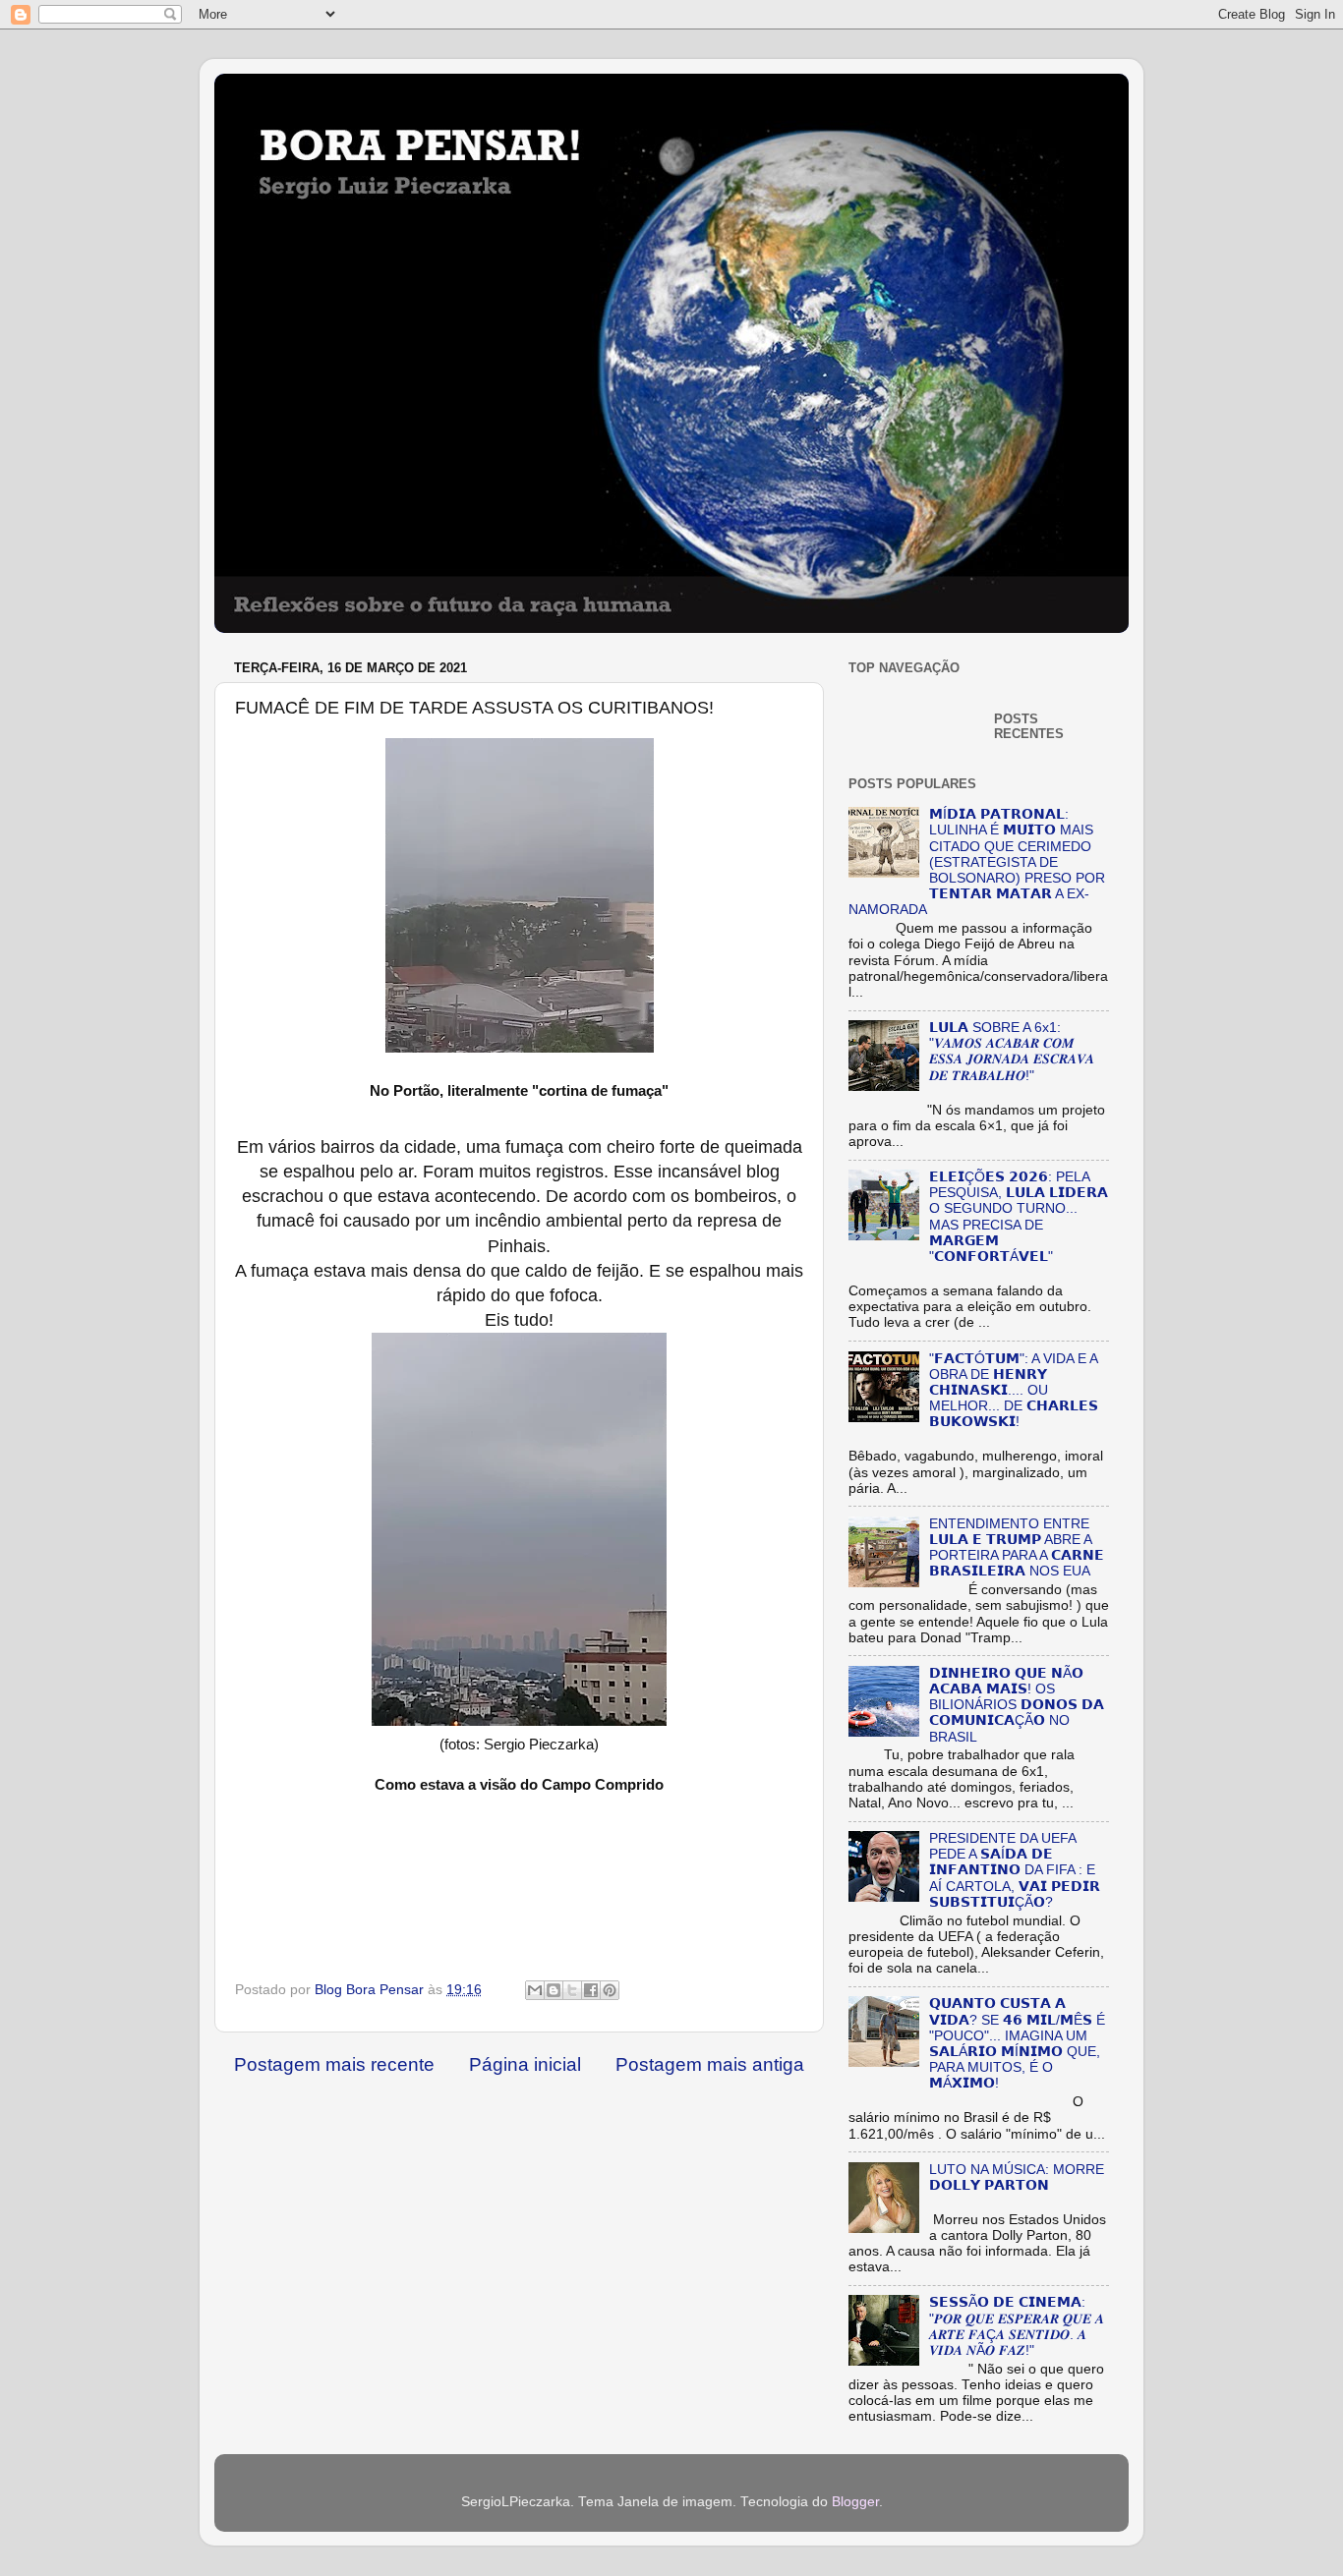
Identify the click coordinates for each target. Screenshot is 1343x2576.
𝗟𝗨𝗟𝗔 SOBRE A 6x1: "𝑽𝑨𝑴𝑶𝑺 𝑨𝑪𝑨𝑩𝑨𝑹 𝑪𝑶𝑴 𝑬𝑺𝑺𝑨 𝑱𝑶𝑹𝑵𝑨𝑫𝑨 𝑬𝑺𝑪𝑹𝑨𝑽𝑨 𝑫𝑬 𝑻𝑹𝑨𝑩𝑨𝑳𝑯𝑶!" (1012, 1052)
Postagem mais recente (334, 2064)
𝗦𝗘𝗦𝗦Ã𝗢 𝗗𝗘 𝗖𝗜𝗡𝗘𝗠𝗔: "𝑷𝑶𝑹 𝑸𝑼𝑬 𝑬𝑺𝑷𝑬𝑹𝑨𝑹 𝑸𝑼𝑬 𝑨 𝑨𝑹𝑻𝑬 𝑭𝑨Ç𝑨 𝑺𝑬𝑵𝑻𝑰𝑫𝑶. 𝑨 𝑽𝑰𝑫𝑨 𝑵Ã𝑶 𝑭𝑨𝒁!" (1017, 2326)
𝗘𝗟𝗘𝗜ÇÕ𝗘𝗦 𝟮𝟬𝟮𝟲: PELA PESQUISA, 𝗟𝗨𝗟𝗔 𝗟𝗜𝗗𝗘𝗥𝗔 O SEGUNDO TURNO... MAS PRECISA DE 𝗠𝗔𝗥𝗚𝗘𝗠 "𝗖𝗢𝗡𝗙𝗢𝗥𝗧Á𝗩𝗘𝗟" (1019, 1217)
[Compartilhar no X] (572, 1990)
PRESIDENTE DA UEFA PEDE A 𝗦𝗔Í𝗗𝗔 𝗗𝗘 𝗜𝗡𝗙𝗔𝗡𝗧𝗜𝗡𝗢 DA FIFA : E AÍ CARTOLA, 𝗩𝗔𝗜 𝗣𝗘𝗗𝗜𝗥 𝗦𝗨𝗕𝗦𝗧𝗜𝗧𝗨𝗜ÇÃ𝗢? (1015, 1870)
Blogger (855, 2502)
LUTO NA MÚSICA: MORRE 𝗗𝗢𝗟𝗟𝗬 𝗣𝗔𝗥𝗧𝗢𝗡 (1017, 2177)
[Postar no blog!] (554, 1990)
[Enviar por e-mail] (535, 1990)
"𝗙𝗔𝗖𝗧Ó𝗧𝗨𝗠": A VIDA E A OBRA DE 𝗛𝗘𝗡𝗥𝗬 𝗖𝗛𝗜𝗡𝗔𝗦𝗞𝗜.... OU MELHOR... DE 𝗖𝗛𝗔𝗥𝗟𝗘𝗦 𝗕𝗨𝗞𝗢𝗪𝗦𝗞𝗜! (1014, 1391)
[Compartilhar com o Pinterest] (610, 1990)
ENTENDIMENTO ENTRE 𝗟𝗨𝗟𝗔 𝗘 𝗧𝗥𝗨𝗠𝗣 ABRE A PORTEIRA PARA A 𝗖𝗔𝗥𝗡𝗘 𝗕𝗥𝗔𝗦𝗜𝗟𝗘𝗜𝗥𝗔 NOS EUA (1017, 1548)
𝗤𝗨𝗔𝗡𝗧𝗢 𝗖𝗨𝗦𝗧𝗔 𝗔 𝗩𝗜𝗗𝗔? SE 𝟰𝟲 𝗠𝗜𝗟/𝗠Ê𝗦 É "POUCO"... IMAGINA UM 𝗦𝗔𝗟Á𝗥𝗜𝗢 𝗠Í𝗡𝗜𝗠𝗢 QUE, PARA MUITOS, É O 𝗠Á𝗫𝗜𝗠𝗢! (1017, 2043)
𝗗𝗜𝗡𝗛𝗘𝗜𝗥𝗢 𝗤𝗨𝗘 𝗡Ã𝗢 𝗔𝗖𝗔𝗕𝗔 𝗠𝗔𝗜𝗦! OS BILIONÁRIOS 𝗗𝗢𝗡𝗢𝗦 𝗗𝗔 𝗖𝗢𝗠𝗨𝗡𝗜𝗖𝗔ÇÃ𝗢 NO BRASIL (1017, 1705)
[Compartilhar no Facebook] (591, 1990)
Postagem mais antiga (710, 2064)
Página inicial (525, 2064)
